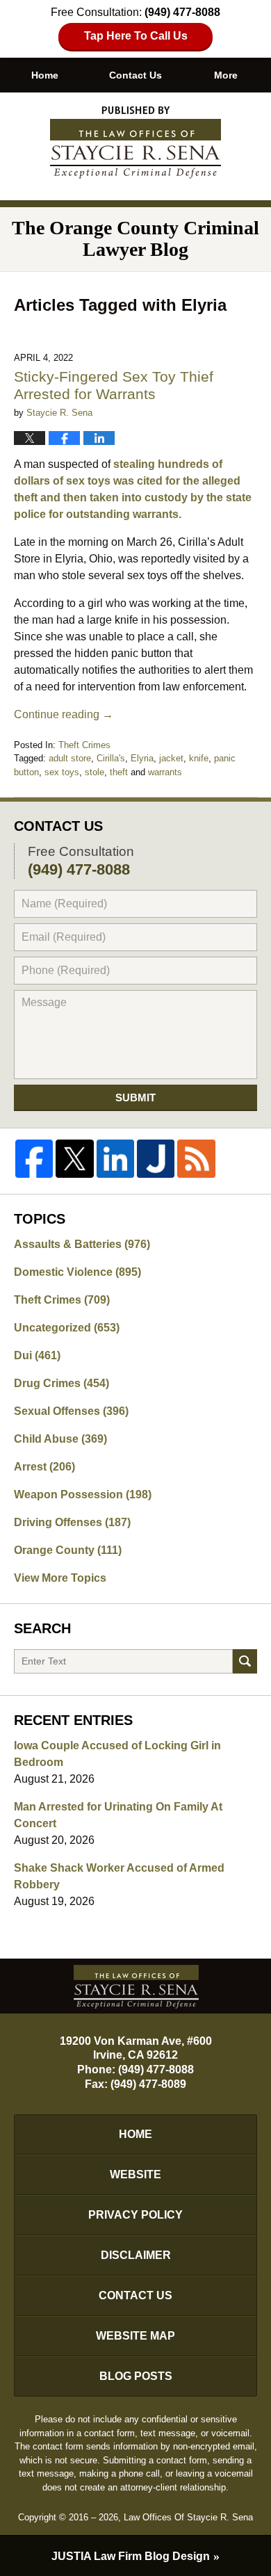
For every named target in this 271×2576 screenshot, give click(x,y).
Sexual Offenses (71, 1411)
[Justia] (156, 1158)
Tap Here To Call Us (136, 36)
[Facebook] (34, 1158)
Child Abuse (60, 1439)
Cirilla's (111, 758)
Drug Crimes (61, 1383)
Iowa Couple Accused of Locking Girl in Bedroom (117, 1754)
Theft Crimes (84, 745)
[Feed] (196, 1158)
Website (135, 2174)
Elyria (142, 758)
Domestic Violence (77, 1272)
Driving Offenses (72, 1522)
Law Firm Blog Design (131, 2556)
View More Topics (60, 1578)
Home (45, 75)
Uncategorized (67, 1328)
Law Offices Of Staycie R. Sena (188, 2517)
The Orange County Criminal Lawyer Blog (135, 143)
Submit (135, 1097)
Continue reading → (64, 714)
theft (119, 772)
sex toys (62, 772)
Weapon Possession (83, 1494)
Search (245, 1661)
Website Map (135, 2336)
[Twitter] (74, 1158)
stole (95, 772)
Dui (37, 1355)
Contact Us (135, 75)
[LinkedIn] (115, 1158)
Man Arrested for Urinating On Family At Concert (118, 1815)
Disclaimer (136, 2255)
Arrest (44, 1467)
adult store (70, 758)
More (226, 75)
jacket (171, 758)
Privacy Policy (135, 2215)
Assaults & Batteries (82, 1244)
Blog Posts (136, 2376)
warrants (165, 772)
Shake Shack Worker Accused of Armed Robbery (119, 1876)
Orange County (68, 1550)
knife (199, 758)
